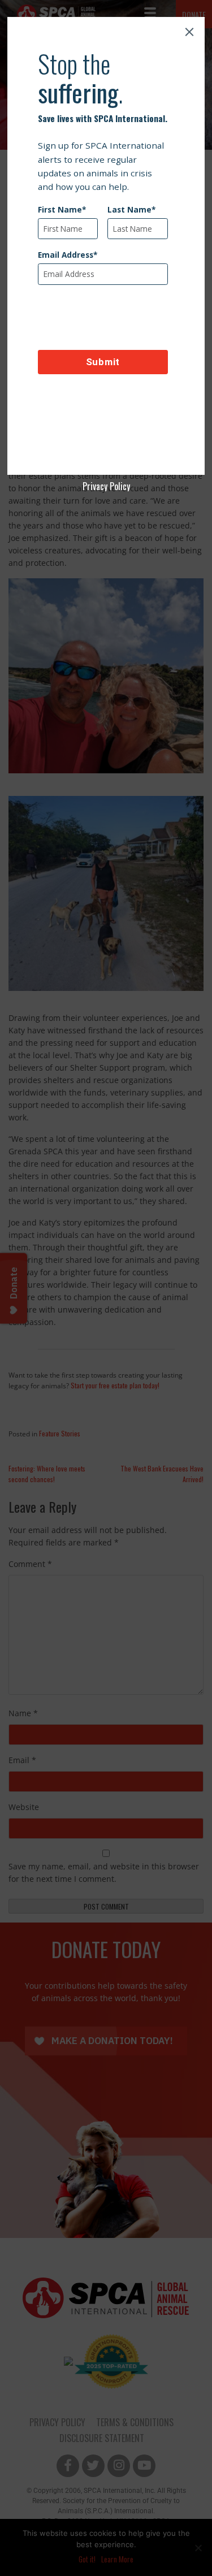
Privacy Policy (106, 486)
